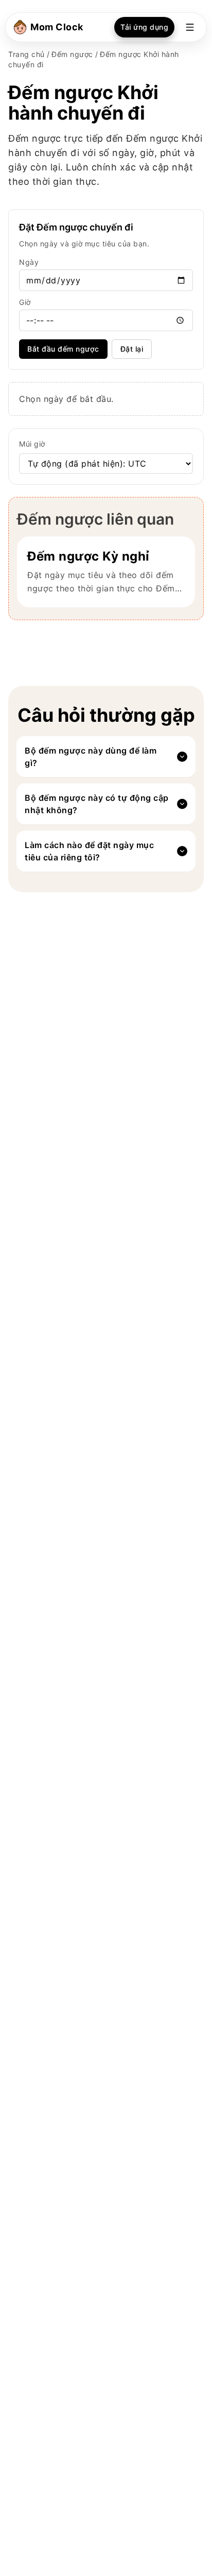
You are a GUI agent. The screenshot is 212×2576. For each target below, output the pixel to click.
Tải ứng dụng (144, 27)
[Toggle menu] (190, 27)
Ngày (29, 262)
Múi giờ (32, 444)
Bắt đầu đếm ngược (63, 349)
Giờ (25, 302)
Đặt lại (132, 349)
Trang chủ (26, 54)
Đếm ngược (72, 54)
